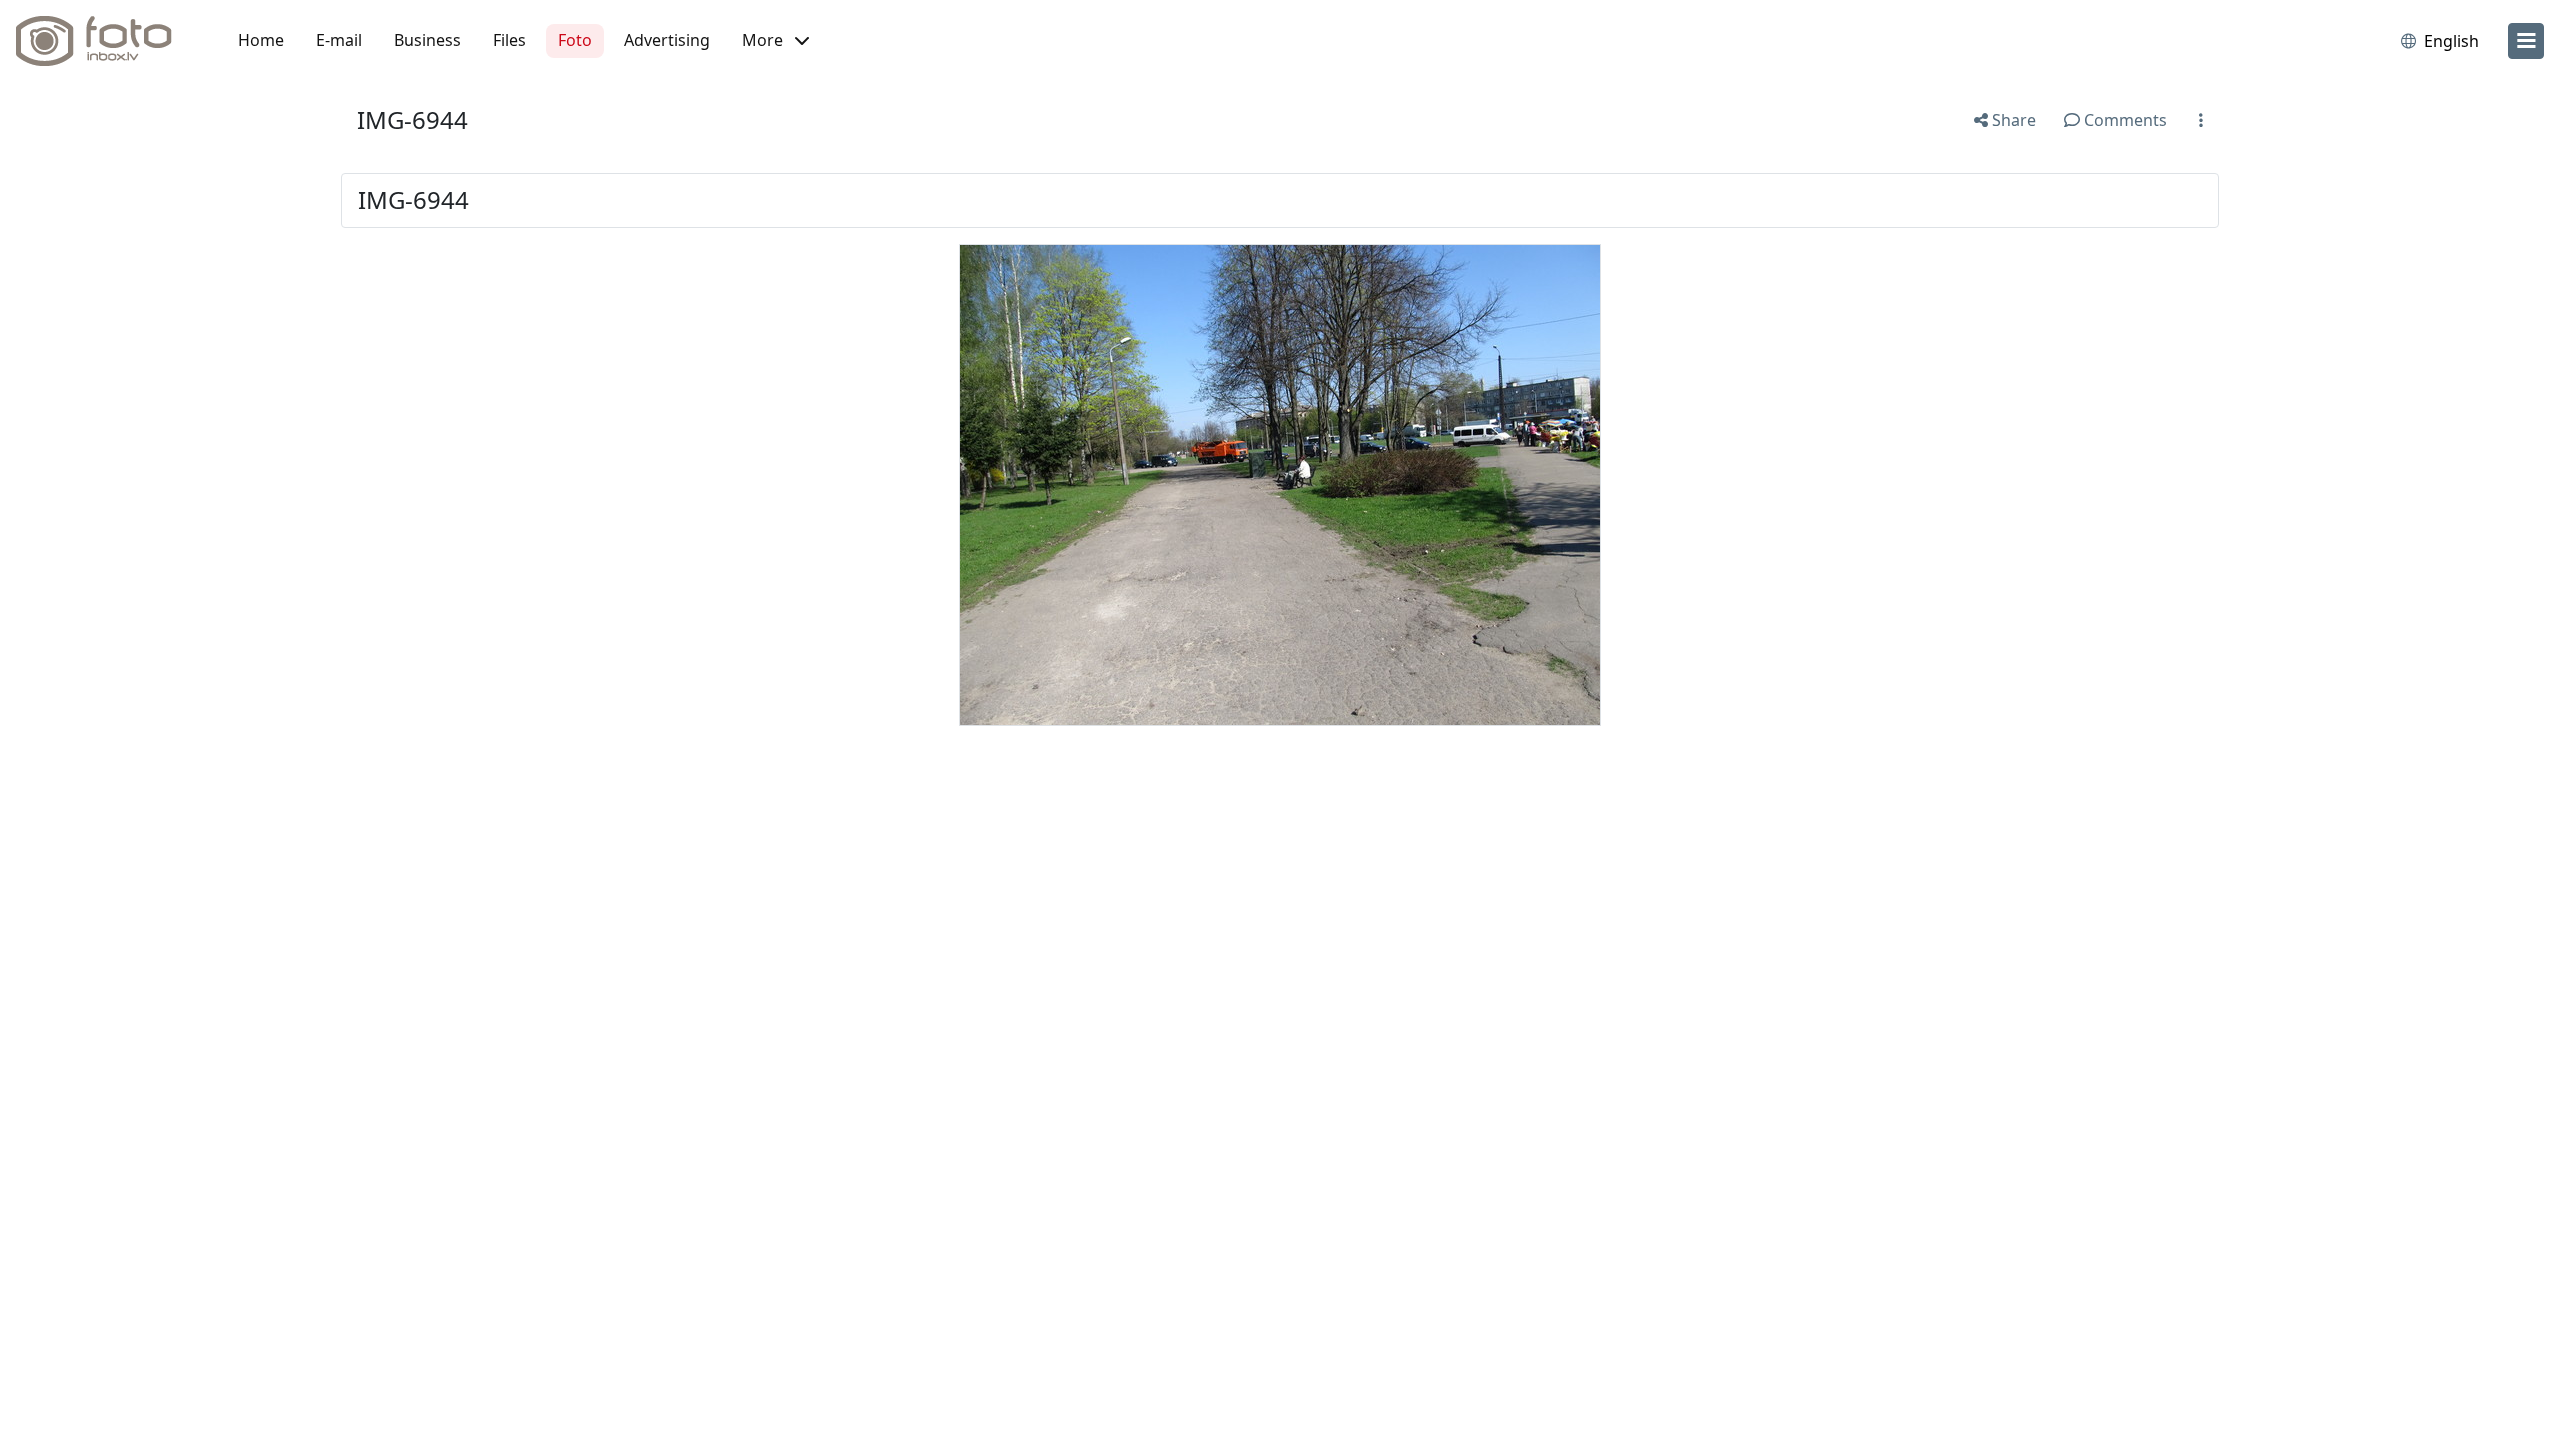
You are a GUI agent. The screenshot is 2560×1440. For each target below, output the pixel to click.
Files (509, 40)
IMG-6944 (412, 119)
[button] (775, 41)
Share (2012, 120)
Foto (575, 40)
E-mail (339, 40)
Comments (2123, 120)
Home (261, 40)
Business (427, 40)
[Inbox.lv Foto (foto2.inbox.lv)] (105, 41)
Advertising (667, 40)
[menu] (2526, 41)
